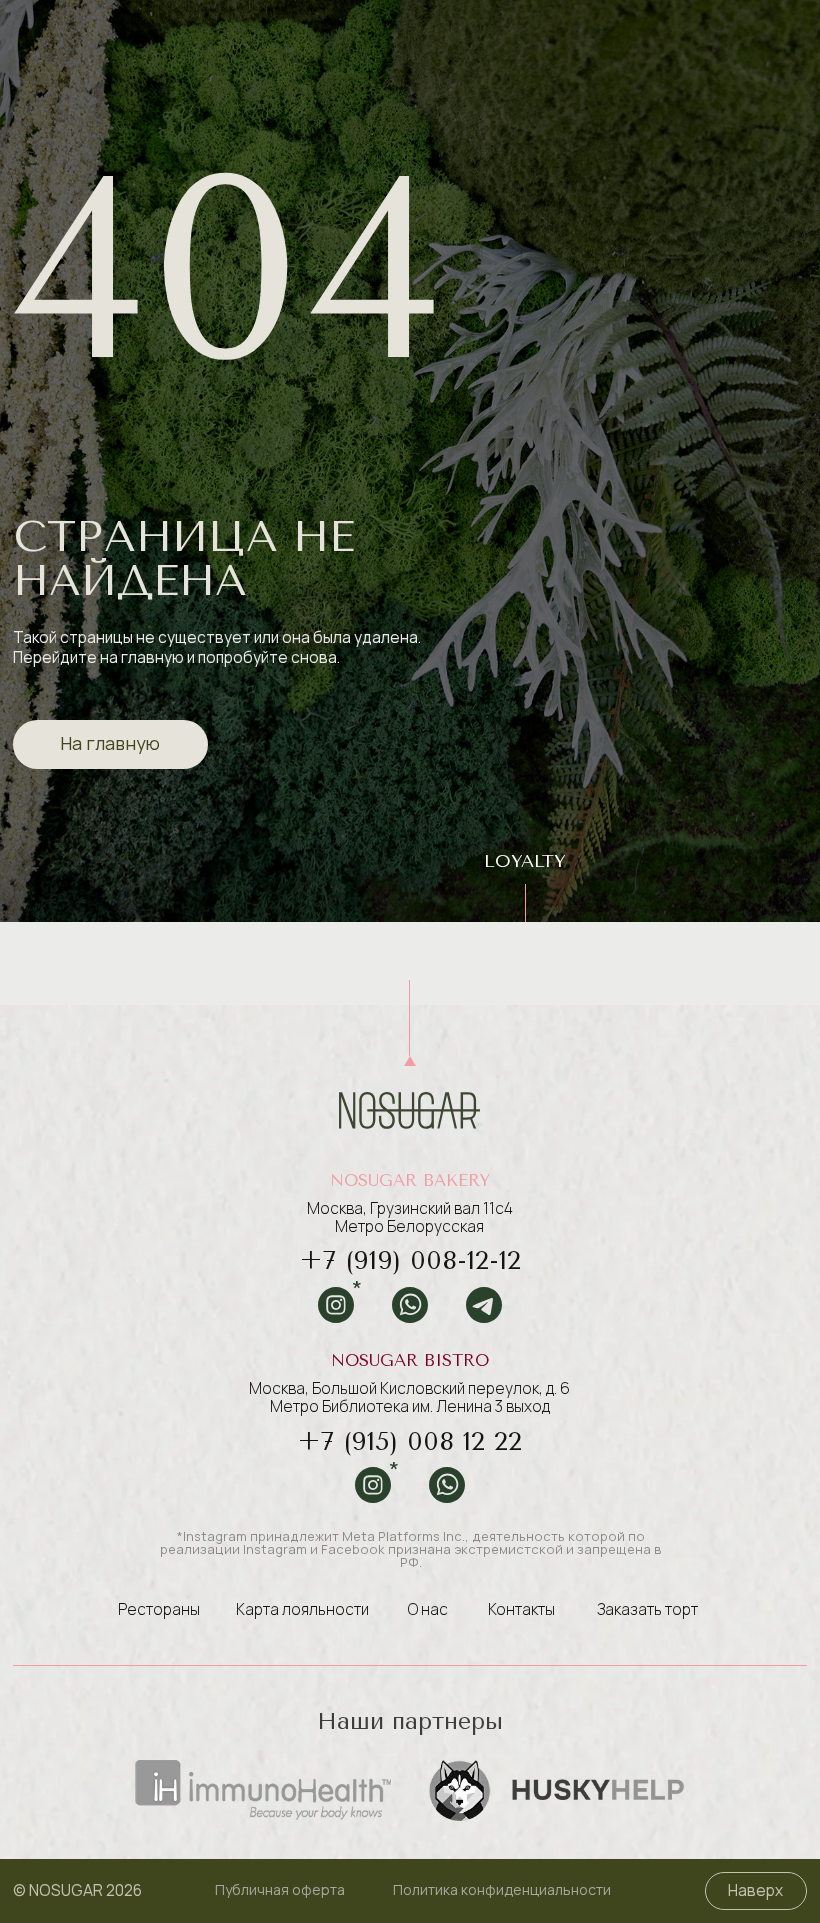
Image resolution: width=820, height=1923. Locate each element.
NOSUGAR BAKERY (410, 1180)
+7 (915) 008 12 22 (409, 1441)
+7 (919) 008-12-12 (410, 1260)
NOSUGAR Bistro (410, 1360)
